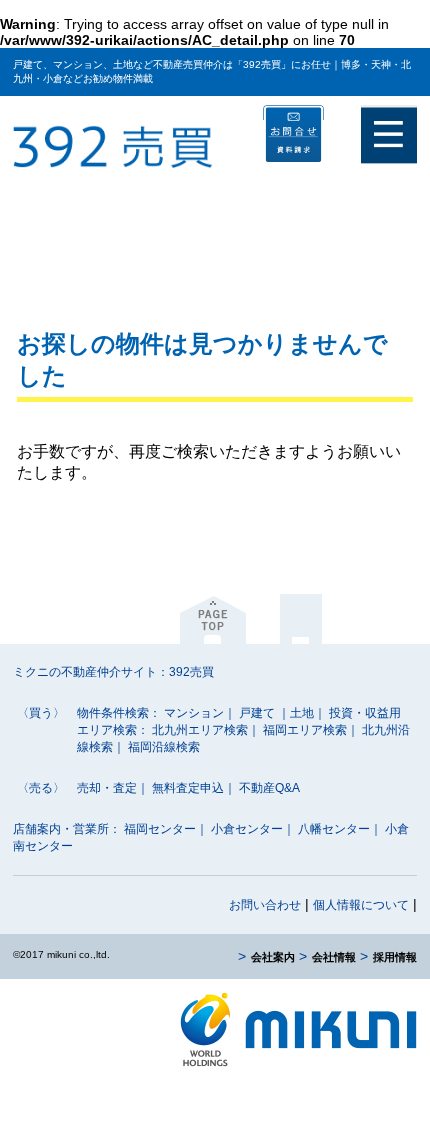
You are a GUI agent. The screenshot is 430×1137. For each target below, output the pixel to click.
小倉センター (247, 829)
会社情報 (334, 957)
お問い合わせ (265, 905)
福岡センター (160, 829)
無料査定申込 (188, 788)
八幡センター (334, 829)
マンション (194, 713)
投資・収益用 (365, 713)
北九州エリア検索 (200, 730)
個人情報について (361, 905)
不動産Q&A (269, 788)
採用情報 (395, 957)
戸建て (257, 713)
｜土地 (296, 713)
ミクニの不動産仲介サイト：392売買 (113, 672)
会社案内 (273, 957)
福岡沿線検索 (164, 747)
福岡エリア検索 (305, 730)
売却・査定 (107, 788)
